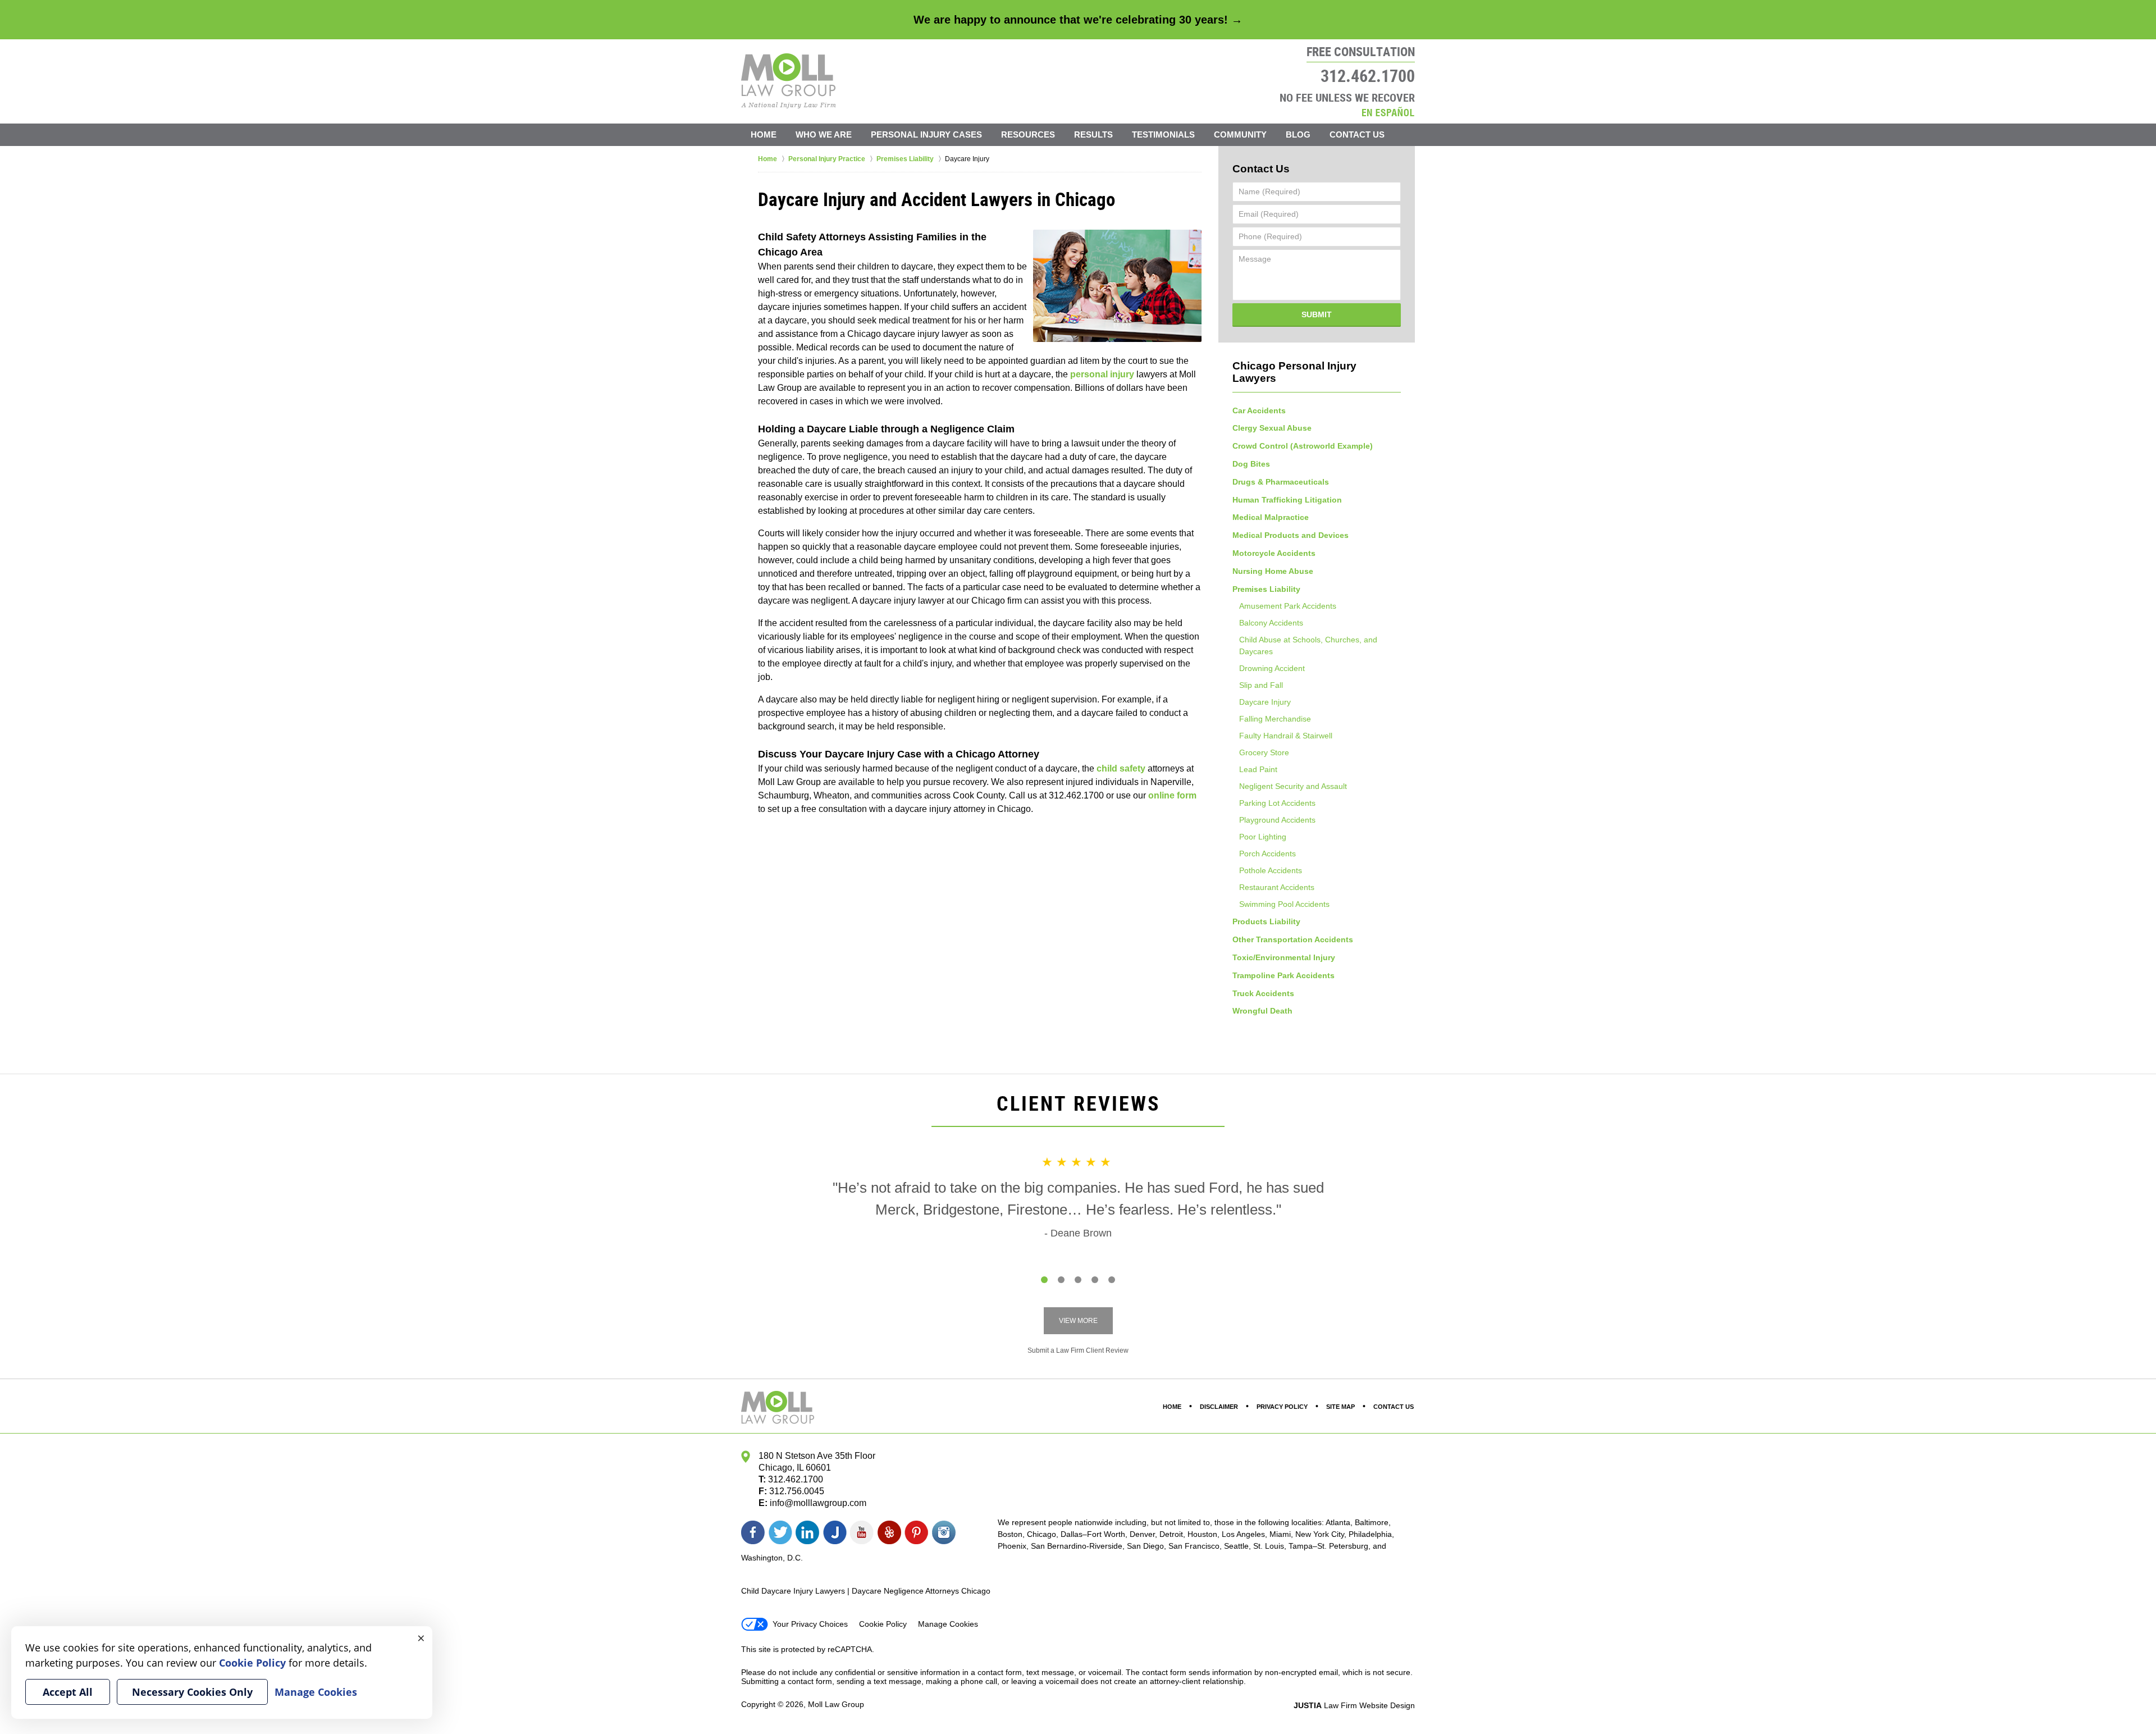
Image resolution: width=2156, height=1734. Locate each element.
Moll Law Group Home (789, 81)
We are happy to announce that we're (1078, 20)
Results (1093, 134)
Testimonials (1163, 134)
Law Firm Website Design (1354, 1705)
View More (1078, 1321)
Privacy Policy (1282, 1407)
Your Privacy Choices (810, 1624)
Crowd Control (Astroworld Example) (1303, 446)
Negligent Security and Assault (1293, 786)
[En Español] (1388, 111)
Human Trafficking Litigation (1287, 500)
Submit (1317, 314)
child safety (1121, 768)
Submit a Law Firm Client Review (1078, 1350)
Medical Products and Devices (1291, 535)
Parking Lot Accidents (1277, 803)
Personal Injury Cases (926, 134)
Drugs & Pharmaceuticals (1281, 482)
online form (1172, 795)
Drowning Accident (1272, 668)
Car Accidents (1259, 410)
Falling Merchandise (1275, 719)
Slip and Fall (1261, 685)
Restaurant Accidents (1277, 887)
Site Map (1340, 1407)
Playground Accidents (1277, 820)
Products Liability (1266, 921)
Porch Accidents (1267, 854)
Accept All (68, 1692)
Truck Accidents (1263, 993)
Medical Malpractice (1271, 517)
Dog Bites (1251, 464)
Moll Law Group (836, 1704)
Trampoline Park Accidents (1283, 975)
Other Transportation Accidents (1293, 939)
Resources (1028, 134)
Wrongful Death (1262, 1011)
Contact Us (1357, 134)
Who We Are (824, 134)
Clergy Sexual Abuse (1272, 428)
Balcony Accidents (1271, 623)
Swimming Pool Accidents (1284, 904)
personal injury (1102, 374)
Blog (1298, 134)
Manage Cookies (948, 1624)
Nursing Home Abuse (1273, 571)
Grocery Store (1264, 752)
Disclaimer (1219, 1407)
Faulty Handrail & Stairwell (1286, 736)
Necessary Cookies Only (192, 1692)
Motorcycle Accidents (1274, 553)
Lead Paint (1258, 769)
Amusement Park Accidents (1288, 606)
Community (1240, 134)
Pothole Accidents (1271, 870)
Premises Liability (1266, 589)
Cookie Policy (883, 1624)
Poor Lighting (1263, 837)
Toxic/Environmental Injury (1284, 957)
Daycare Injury (1265, 702)
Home (764, 134)
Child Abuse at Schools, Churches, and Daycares (1308, 645)
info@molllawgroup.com (818, 1503)
